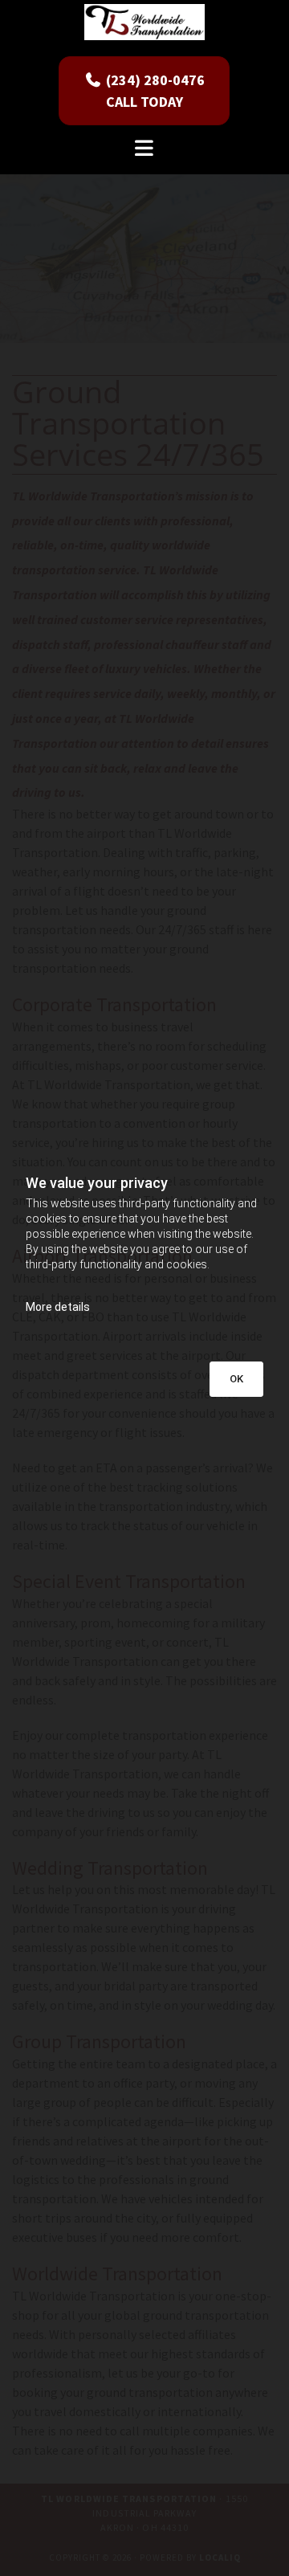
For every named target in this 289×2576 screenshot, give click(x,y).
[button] (144, 91)
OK (236, 1379)
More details (58, 1307)
